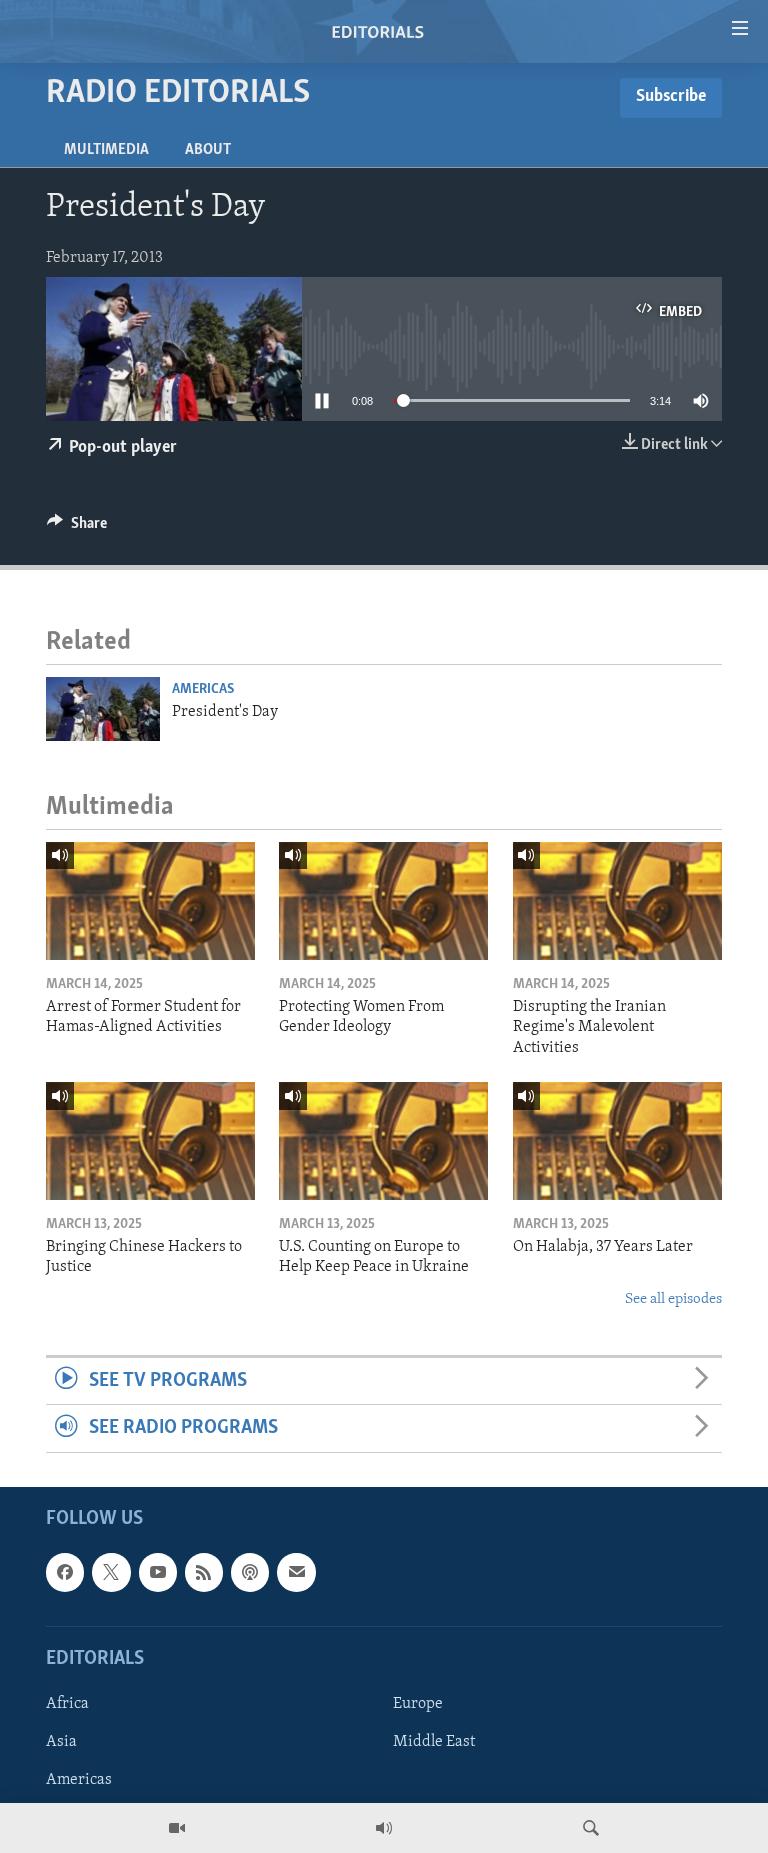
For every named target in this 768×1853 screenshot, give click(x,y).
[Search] (591, 1828)
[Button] (77, 528)
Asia (61, 1742)
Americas (203, 689)
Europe (418, 1704)
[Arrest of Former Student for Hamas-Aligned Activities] (150, 901)
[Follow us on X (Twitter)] (111, 1572)
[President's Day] (103, 709)
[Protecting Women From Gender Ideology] (383, 901)
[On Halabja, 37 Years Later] (617, 1141)
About (208, 150)
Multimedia (106, 150)
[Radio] (384, 1828)
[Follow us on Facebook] (65, 1572)
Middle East (434, 1742)
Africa (67, 1704)
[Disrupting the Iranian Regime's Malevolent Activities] (617, 901)
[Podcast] (250, 1572)
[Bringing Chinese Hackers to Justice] (150, 1141)
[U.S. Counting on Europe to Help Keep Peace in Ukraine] (383, 1141)
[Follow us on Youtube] (158, 1572)
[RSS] (204, 1572)
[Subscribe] (296, 1572)
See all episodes (673, 1299)
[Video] (177, 1828)
